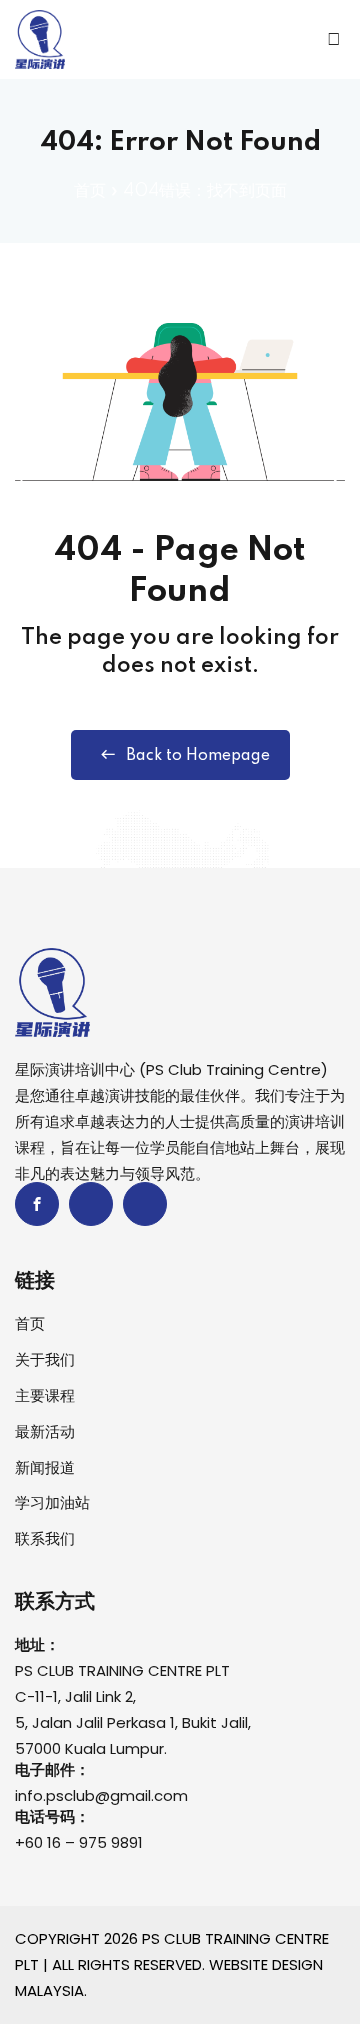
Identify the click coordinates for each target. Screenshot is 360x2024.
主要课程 (45, 1395)
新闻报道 (45, 1467)
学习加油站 (52, 1502)
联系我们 (45, 1538)
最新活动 (45, 1431)
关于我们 (45, 1359)
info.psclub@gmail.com (101, 1795)
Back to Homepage (198, 756)
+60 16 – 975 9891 (79, 1842)
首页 (90, 191)
